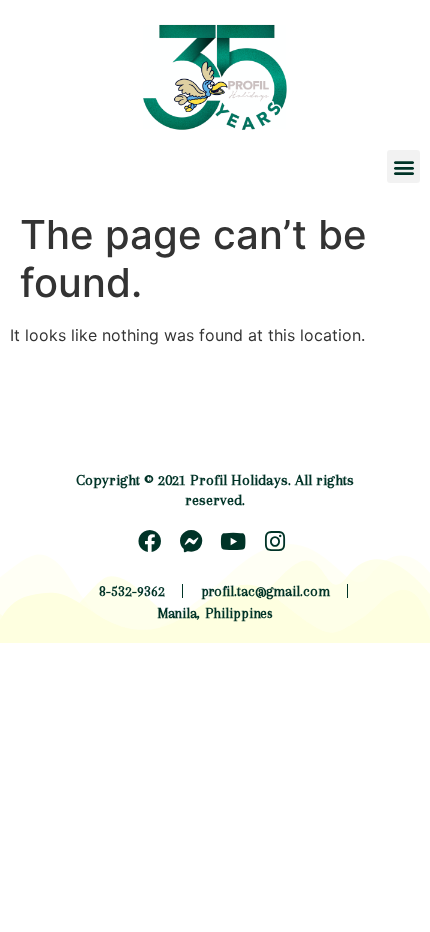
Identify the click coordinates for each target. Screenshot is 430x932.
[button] (403, 166)
